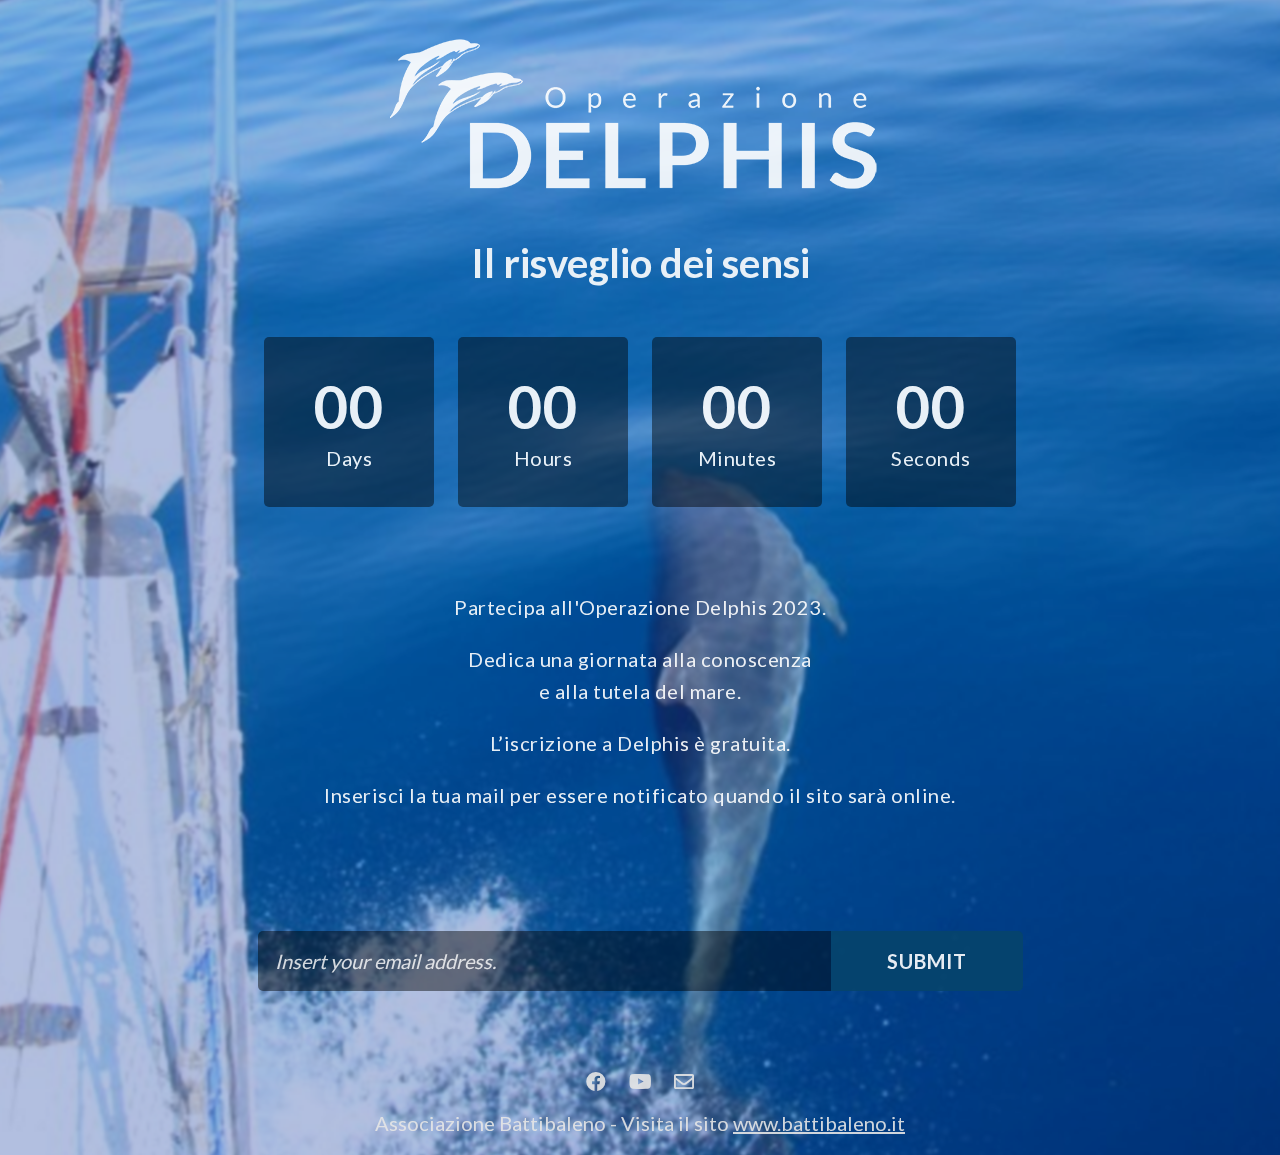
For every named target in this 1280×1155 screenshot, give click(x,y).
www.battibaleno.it (819, 1123)
